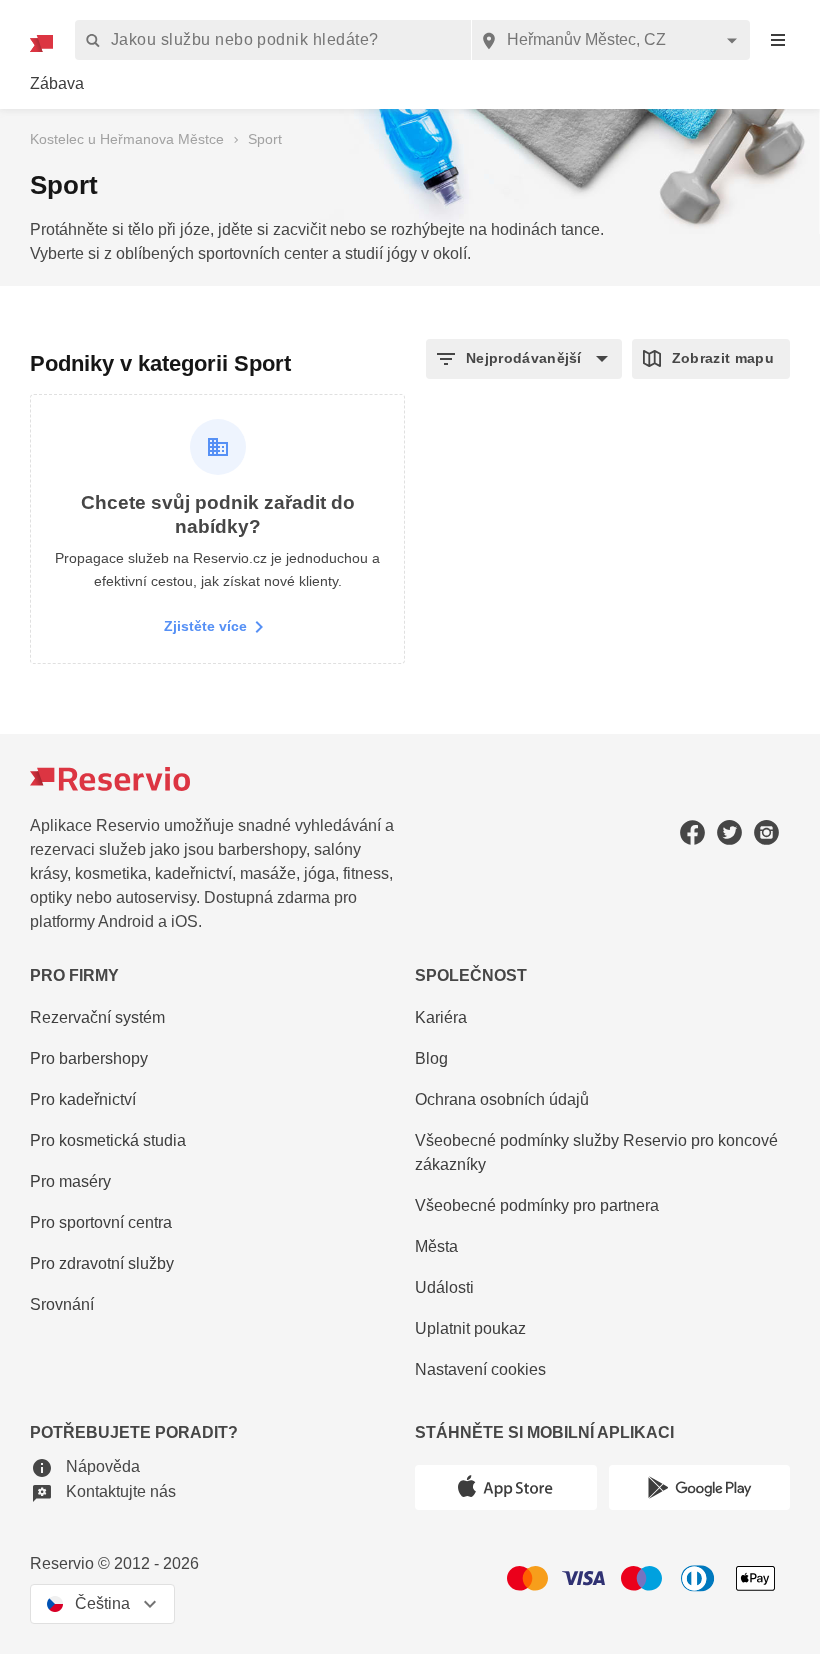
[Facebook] (692, 832)
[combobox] (610, 40)
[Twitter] (729, 832)
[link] (57, 84)
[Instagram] (766, 832)
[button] (524, 359)
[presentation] (778, 40)
